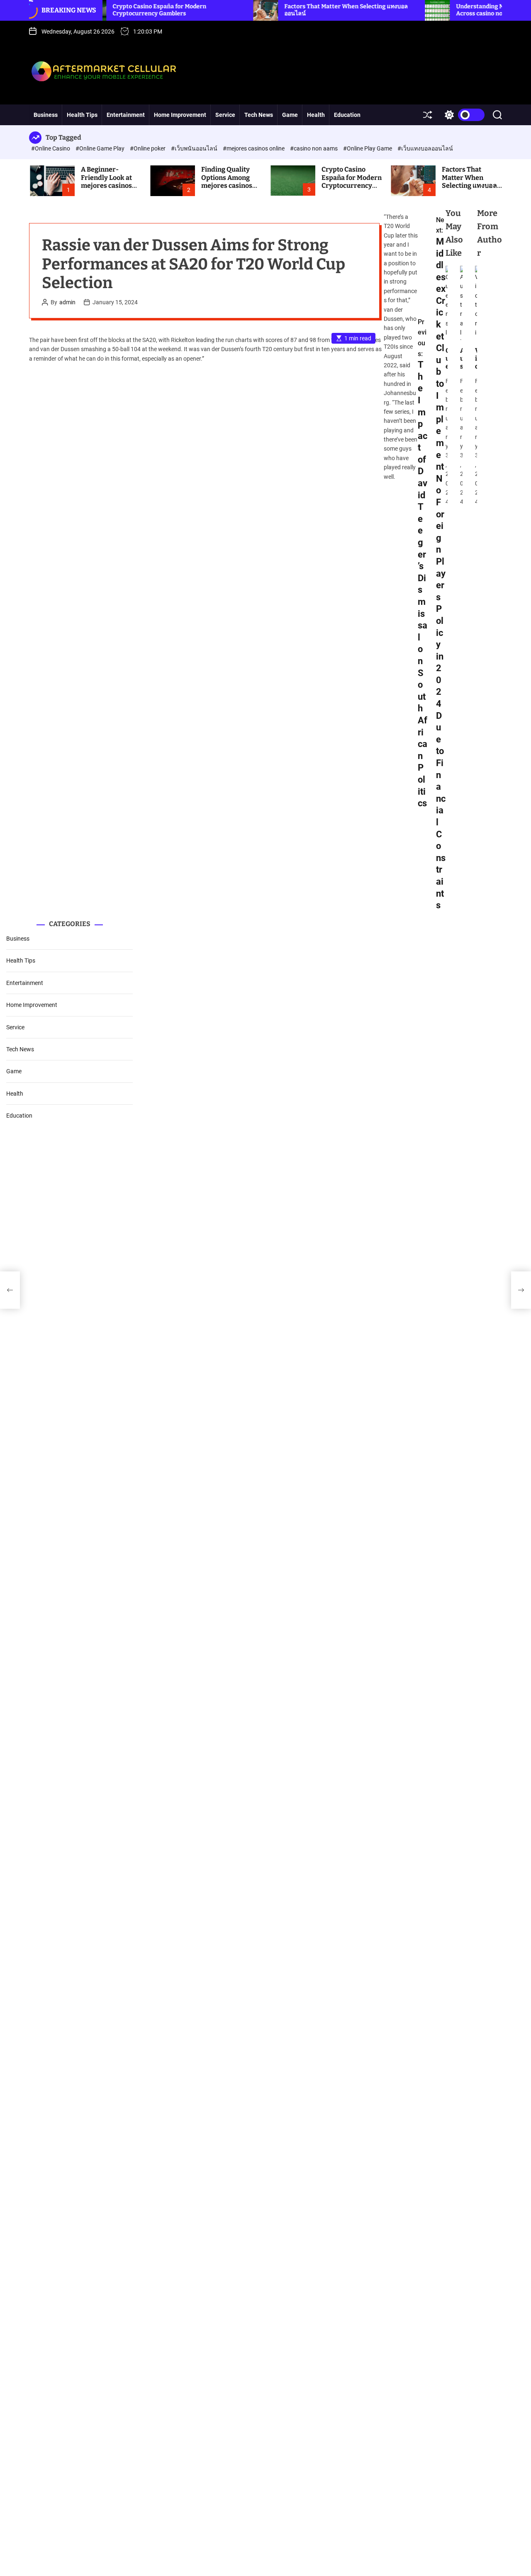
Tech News (259, 115)
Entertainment (126, 115)
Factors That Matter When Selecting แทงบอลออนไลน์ (469, 181)
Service (225, 115)
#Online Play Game (368, 148)
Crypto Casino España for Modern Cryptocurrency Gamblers (112, 10)
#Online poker (148, 148)
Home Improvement (180, 115)
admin (67, 302)
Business (46, 115)
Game (290, 115)
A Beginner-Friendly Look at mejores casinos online (106, 181)
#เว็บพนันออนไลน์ (195, 148)
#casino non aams (314, 148)
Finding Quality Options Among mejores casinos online (227, 181)
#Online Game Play (101, 148)
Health (316, 115)
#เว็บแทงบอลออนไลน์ (425, 148)
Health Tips (82, 115)
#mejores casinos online (254, 148)
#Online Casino (51, 148)
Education (347, 115)
